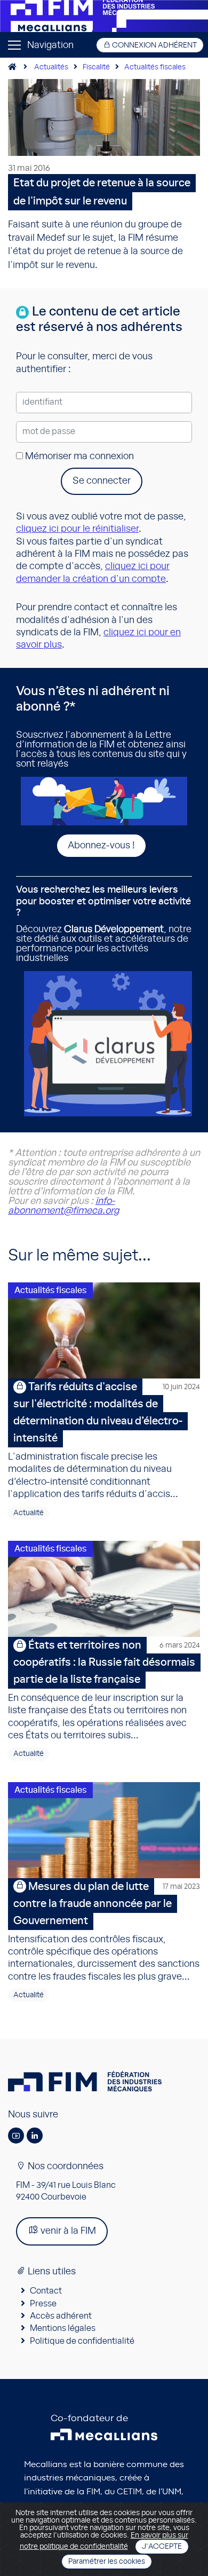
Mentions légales (63, 2328)
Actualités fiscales (155, 67)
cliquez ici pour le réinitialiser (77, 529)
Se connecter (102, 481)
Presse (43, 2304)
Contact (46, 2291)
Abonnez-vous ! (101, 846)
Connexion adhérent (154, 45)
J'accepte (162, 2547)
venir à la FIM (67, 2231)
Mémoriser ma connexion (78, 456)
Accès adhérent (61, 2316)
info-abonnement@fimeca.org (63, 1206)
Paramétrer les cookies (107, 2562)
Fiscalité (96, 67)
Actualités (51, 67)
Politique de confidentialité (82, 2341)
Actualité (29, 1513)
